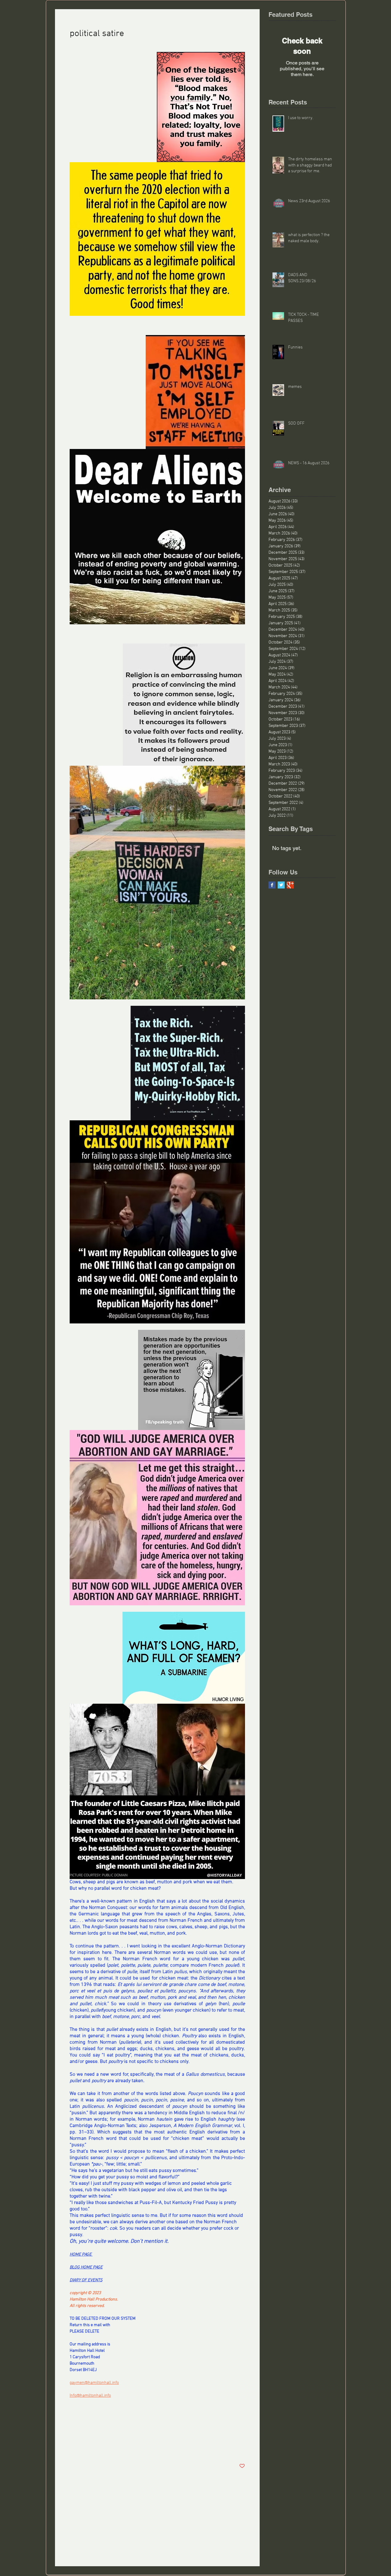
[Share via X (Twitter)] (88, 2447)
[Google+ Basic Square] (290, 885)
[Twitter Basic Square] (281, 885)
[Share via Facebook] (73, 2447)
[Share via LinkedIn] (102, 2447)
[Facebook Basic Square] (272, 885)
